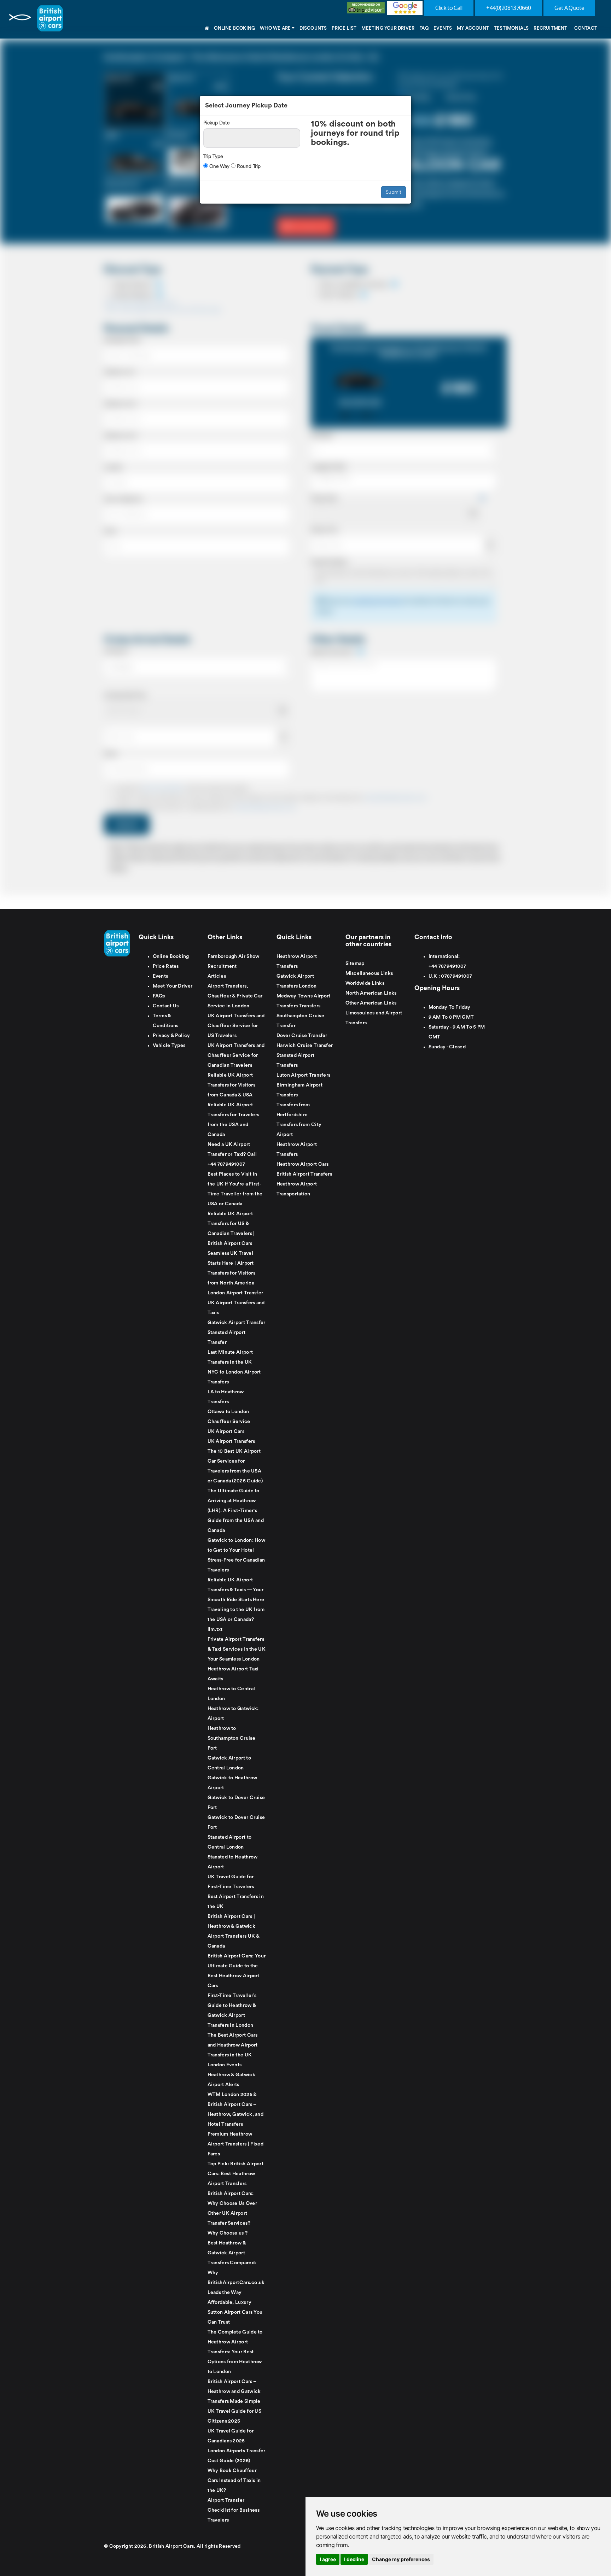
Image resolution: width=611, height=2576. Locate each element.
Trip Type (213, 156)
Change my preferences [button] (401, 2559)
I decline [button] (354, 2559)
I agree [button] (328, 2559)
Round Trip (248, 166)
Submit (394, 192)
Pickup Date (216, 123)
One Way (219, 166)
